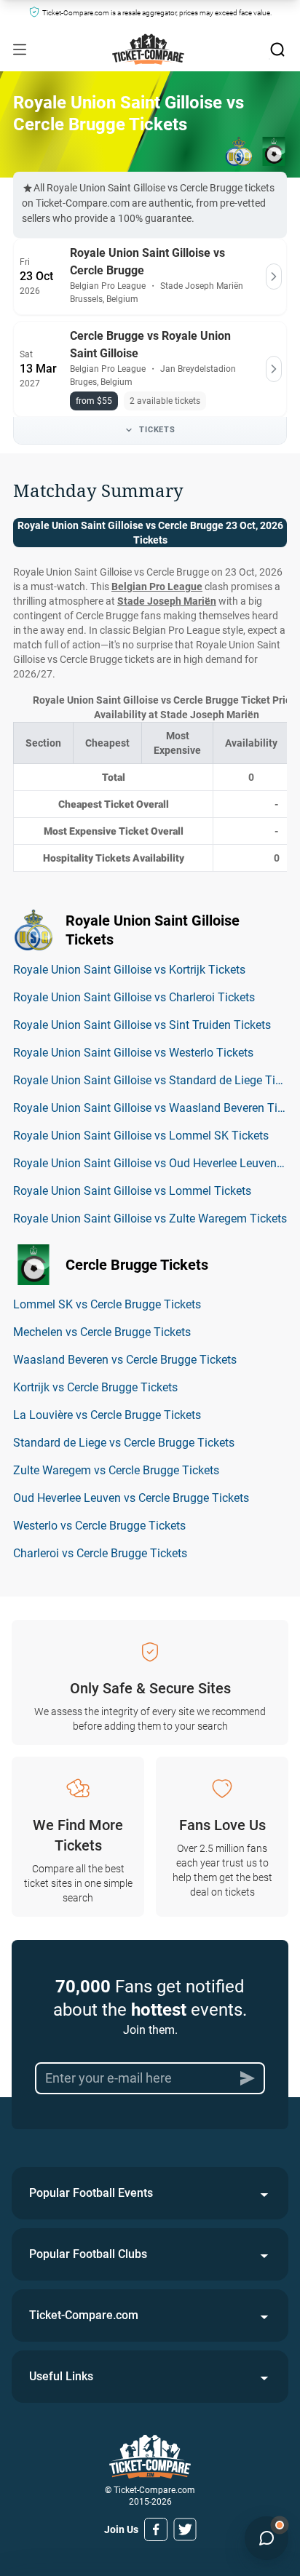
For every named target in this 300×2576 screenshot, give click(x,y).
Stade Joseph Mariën (167, 601)
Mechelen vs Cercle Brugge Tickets (102, 1332)
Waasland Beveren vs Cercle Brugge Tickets (125, 1360)
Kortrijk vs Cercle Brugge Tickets (95, 1387)
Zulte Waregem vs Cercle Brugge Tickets (116, 1470)
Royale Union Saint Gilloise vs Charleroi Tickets (134, 997)
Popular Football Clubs (88, 2254)
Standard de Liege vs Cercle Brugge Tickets (124, 1443)
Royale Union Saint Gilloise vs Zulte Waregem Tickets (150, 1219)
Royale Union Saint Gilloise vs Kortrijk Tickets (129, 970)
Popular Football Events (91, 2193)
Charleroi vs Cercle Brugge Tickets (100, 1553)
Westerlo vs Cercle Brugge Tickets (99, 1526)
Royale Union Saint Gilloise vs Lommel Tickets (132, 1191)
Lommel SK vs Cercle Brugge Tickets (107, 1304)
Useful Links (61, 2376)
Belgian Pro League (157, 587)
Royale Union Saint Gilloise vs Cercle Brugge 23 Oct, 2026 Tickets (150, 533)
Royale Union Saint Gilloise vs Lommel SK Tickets (141, 1136)
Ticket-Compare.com (84, 2315)
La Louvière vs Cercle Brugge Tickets (107, 1415)
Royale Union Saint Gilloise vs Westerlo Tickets (133, 1053)
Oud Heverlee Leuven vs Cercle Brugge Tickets (131, 1498)
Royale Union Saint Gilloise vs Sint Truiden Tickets (142, 1025)
